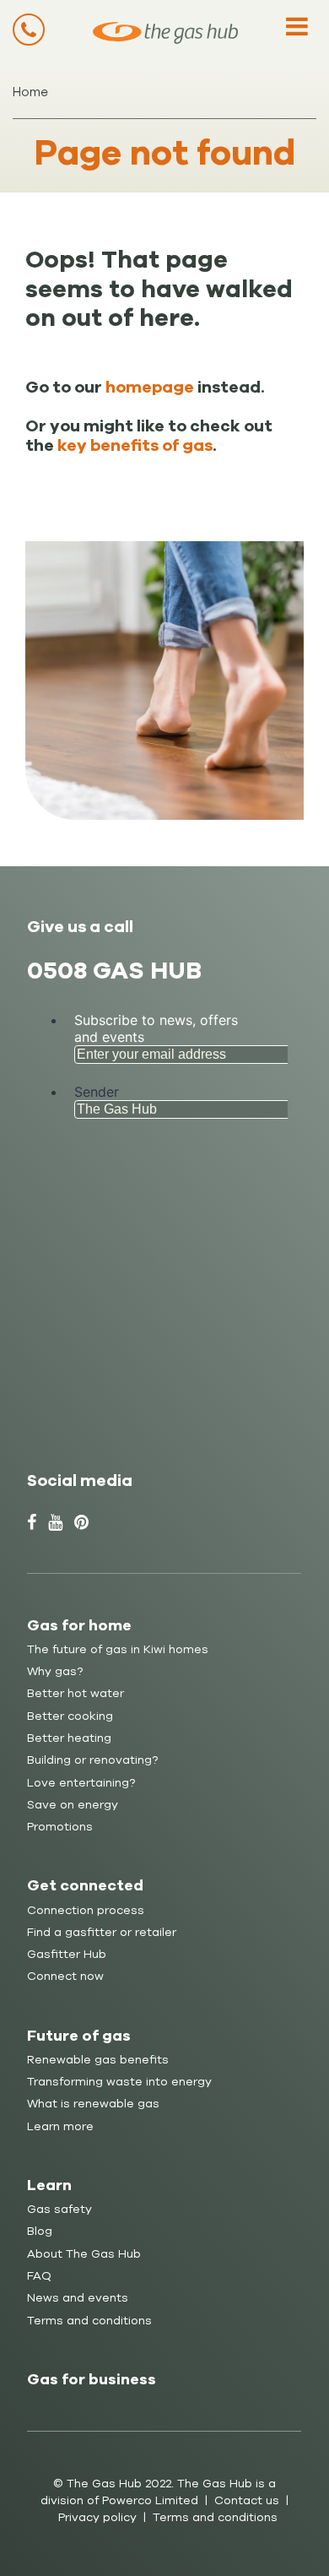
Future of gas (79, 2036)
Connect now (65, 1976)
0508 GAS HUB (114, 971)
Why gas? (55, 1671)
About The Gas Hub (84, 2254)
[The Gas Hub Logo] (165, 33)
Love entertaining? (81, 1783)
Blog (40, 2231)
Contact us (247, 2500)
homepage (150, 388)
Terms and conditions (89, 2321)
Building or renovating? (92, 1760)
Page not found (165, 153)
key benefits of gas (135, 446)
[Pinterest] (81, 1523)
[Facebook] (32, 1523)
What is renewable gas (93, 2104)
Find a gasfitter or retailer (102, 1932)
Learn (49, 2185)
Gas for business (92, 2379)
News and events (78, 2298)
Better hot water (76, 1693)
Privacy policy (97, 2517)
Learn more (60, 2126)
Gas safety (59, 2209)
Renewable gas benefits (98, 2060)
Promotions (60, 1827)
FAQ (39, 2276)
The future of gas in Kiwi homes (118, 1649)
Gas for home (79, 1625)
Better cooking (70, 1716)
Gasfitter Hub (67, 1954)
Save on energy (73, 1805)
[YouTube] (55, 1523)
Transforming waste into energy (119, 2082)
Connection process (86, 1910)
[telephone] (29, 30)
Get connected (85, 1885)
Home (30, 92)
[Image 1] (164, 683)
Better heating (69, 1738)
